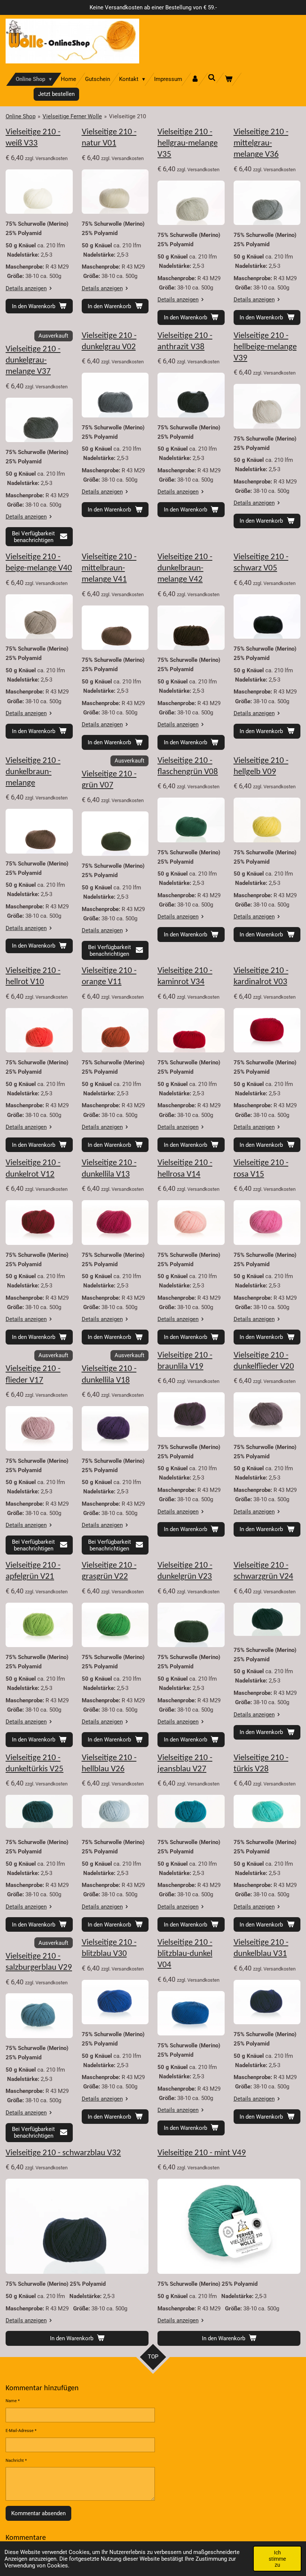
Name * (13, 2401)
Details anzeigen (26, 288)
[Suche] (212, 78)
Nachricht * (16, 2461)
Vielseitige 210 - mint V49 (202, 2153)
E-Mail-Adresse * (21, 2431)
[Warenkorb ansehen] (229, 79)
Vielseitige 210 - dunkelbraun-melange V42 (185, 568)
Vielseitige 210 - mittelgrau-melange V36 (261, 143)
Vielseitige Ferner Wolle (72, 116)
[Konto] (195, 79)
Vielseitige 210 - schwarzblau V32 (63, 2153)
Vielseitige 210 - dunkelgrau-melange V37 (33, 361)
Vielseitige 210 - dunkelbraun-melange (33, 772)
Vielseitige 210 (127, 116)
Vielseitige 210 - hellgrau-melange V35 (188, 143)
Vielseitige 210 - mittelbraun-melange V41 (109, 568)
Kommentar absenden (38, 2513)
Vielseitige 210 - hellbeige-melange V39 (265, 347)
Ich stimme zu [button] (277, 2558)
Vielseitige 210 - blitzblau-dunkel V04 (185, 1954)
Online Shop (21, 116)
